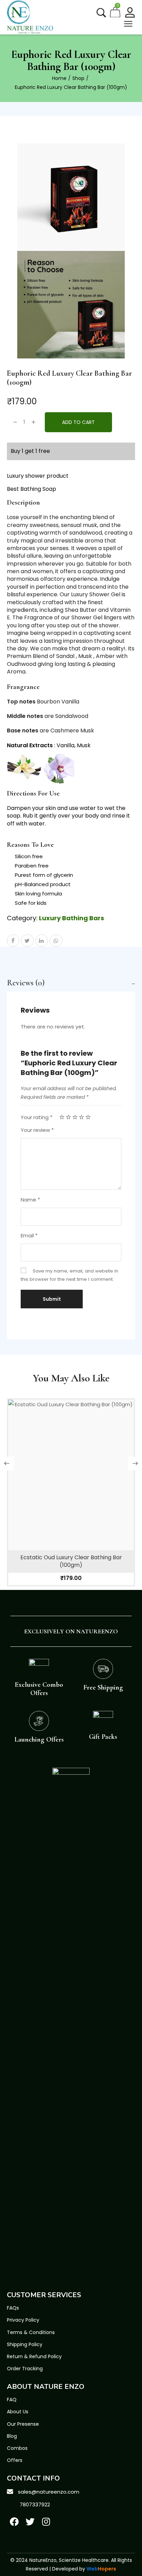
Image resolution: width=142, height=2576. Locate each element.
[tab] (71, 983)
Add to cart (78, 422)
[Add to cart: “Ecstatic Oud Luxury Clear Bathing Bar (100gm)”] (71, 1490)
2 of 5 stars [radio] (68, 1117)
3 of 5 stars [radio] (75, 1117)
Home (59, 78)
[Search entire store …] (101, 13)
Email (29, 1235)
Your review (37, 1130)
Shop (78, 78)
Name (30, 1200)
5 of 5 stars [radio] (88, 1117)
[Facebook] (14, 2522)
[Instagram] (46, 2522)
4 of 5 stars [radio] (82, 1117)
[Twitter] (30, 2522)
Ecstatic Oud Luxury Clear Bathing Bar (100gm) (71, 1561)
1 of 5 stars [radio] (62, 1117)
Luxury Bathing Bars (72, 918)
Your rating (37, 1117)
